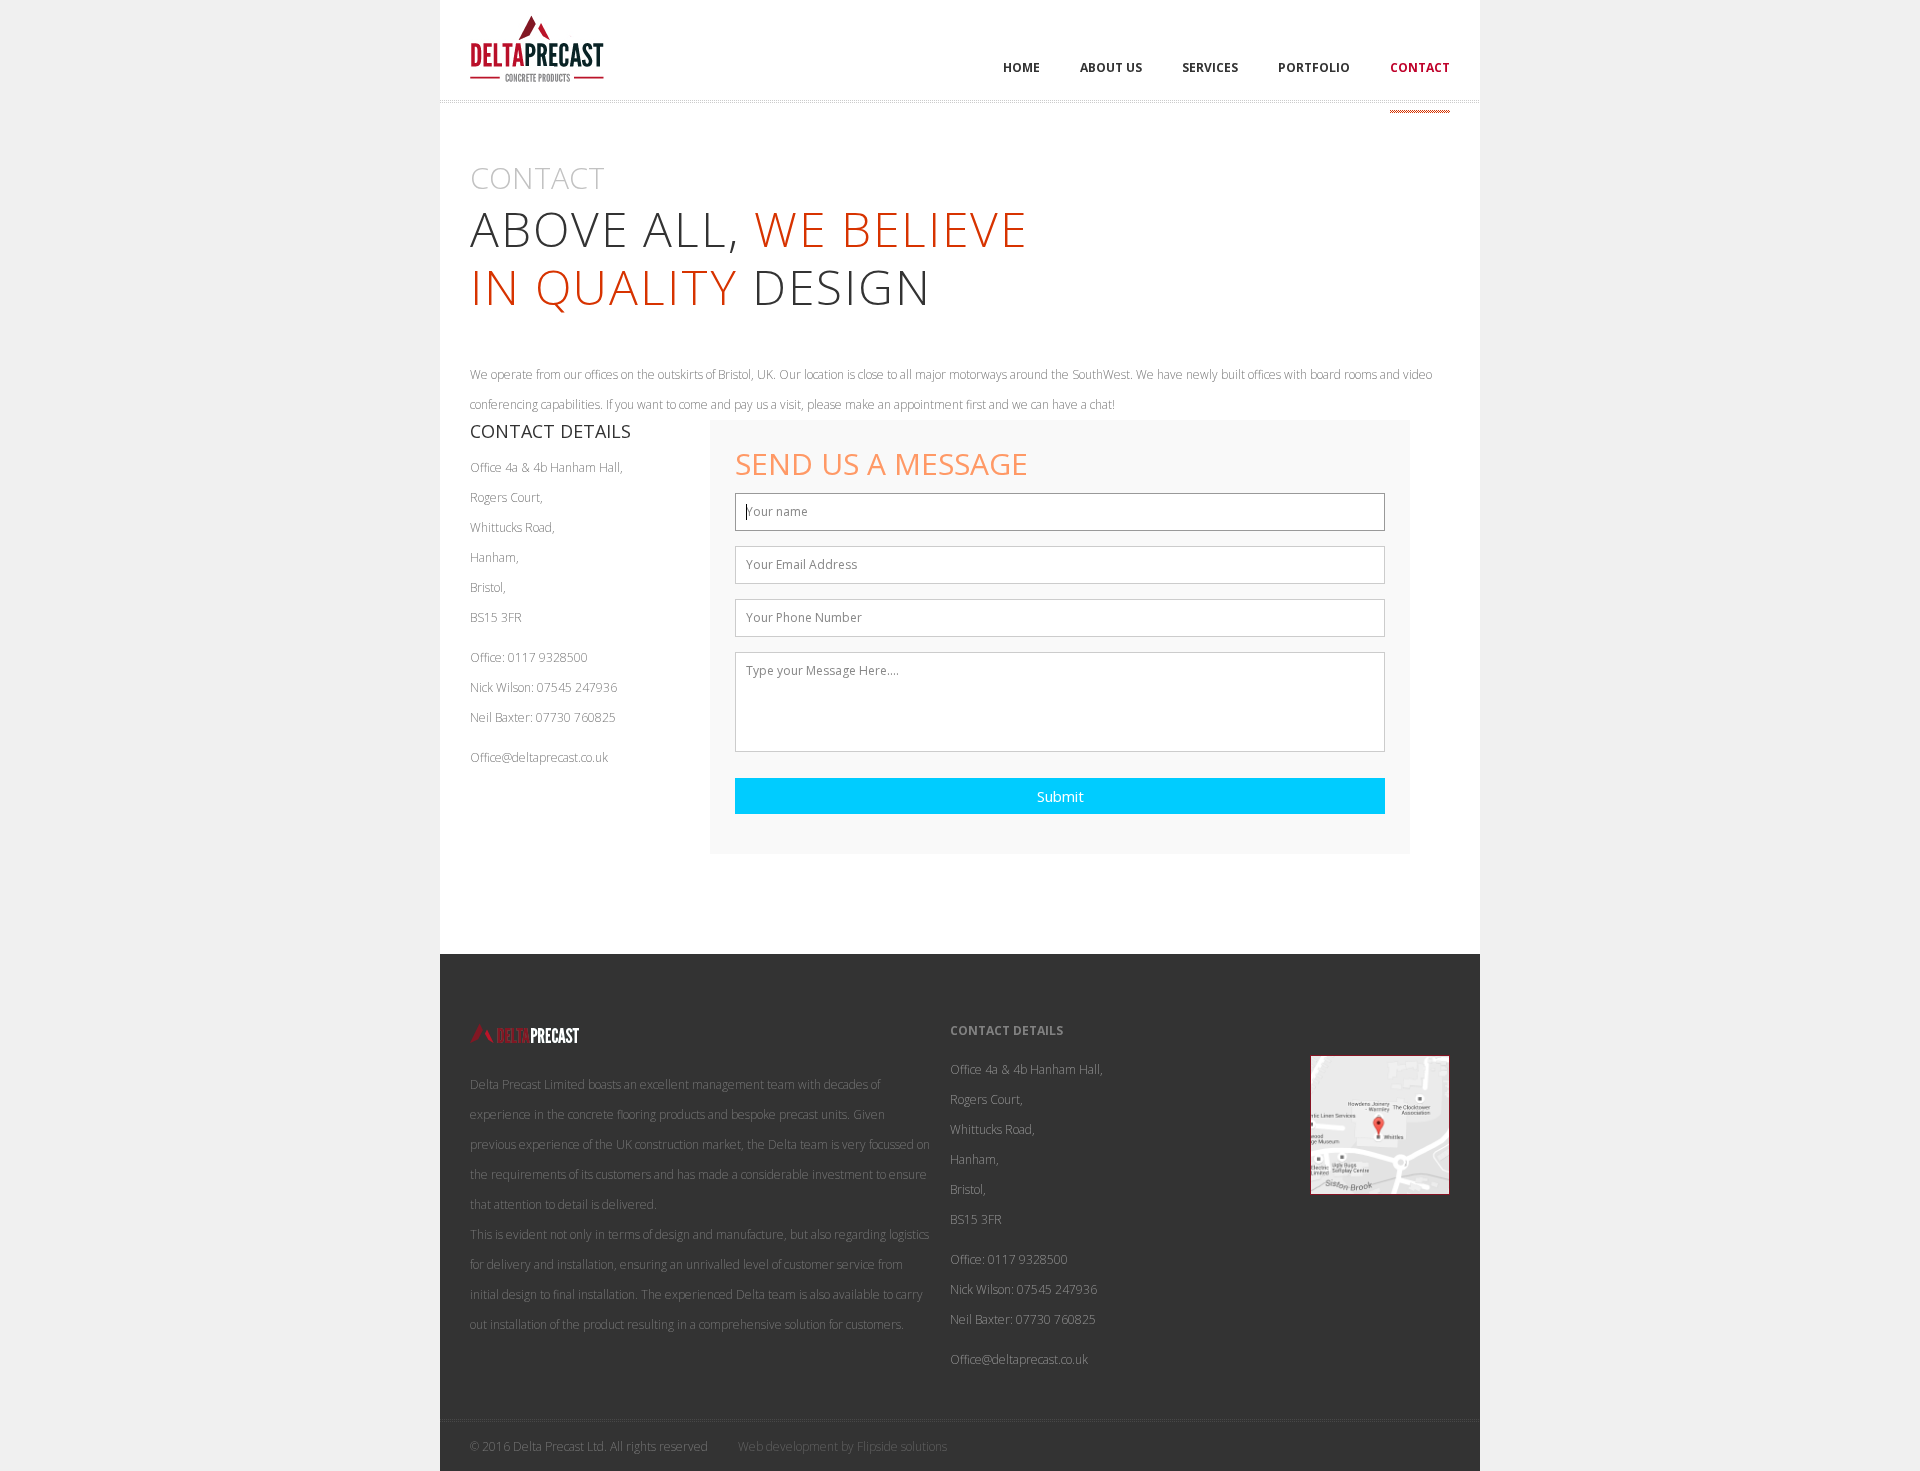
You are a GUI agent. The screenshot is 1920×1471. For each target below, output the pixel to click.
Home (1021, 67)
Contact (1420, 67)
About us (1111, 67)
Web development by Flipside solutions (842, 1446)
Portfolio (1314, 67)
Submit (1060, 796)
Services (1210, 67)
